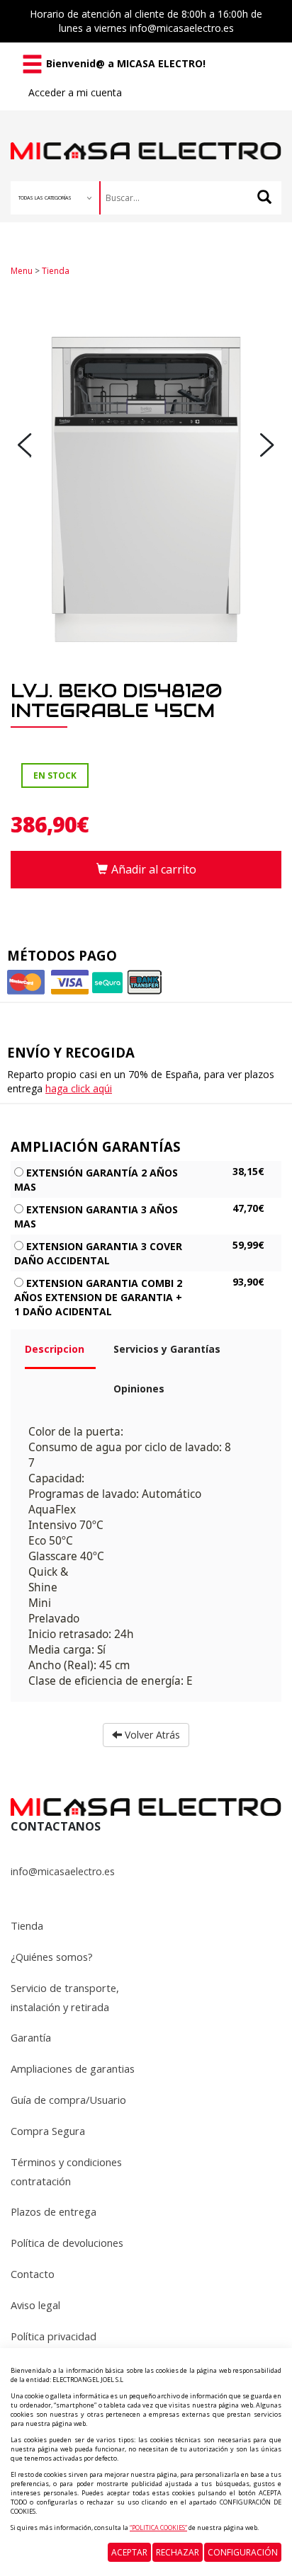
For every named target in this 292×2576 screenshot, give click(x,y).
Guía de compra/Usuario (68, 2100)
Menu (22, 271)
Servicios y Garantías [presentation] (167, 1349)
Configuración (243, 2552)
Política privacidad (54, 2336)
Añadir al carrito (154, 869)
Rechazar (178, 2552)
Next (267, 445)
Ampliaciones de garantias (73, 2068)
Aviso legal (35, 2305)
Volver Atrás (151, 1735)
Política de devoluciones (67, 2243)
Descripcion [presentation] (55, 1349)
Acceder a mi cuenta (75, 92)
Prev (25, 445)
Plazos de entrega (54, 2211)
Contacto (33, 2274)
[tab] (58, 1355)
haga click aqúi (79, 1088)
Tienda (56, 271)
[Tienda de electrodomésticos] (146, 136)
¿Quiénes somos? (52, 1957)
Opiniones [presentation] (139, 1389)
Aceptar (129, 2552)
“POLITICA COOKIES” (158, 2528)
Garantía (31, 2037)
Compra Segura (48, 2131)
